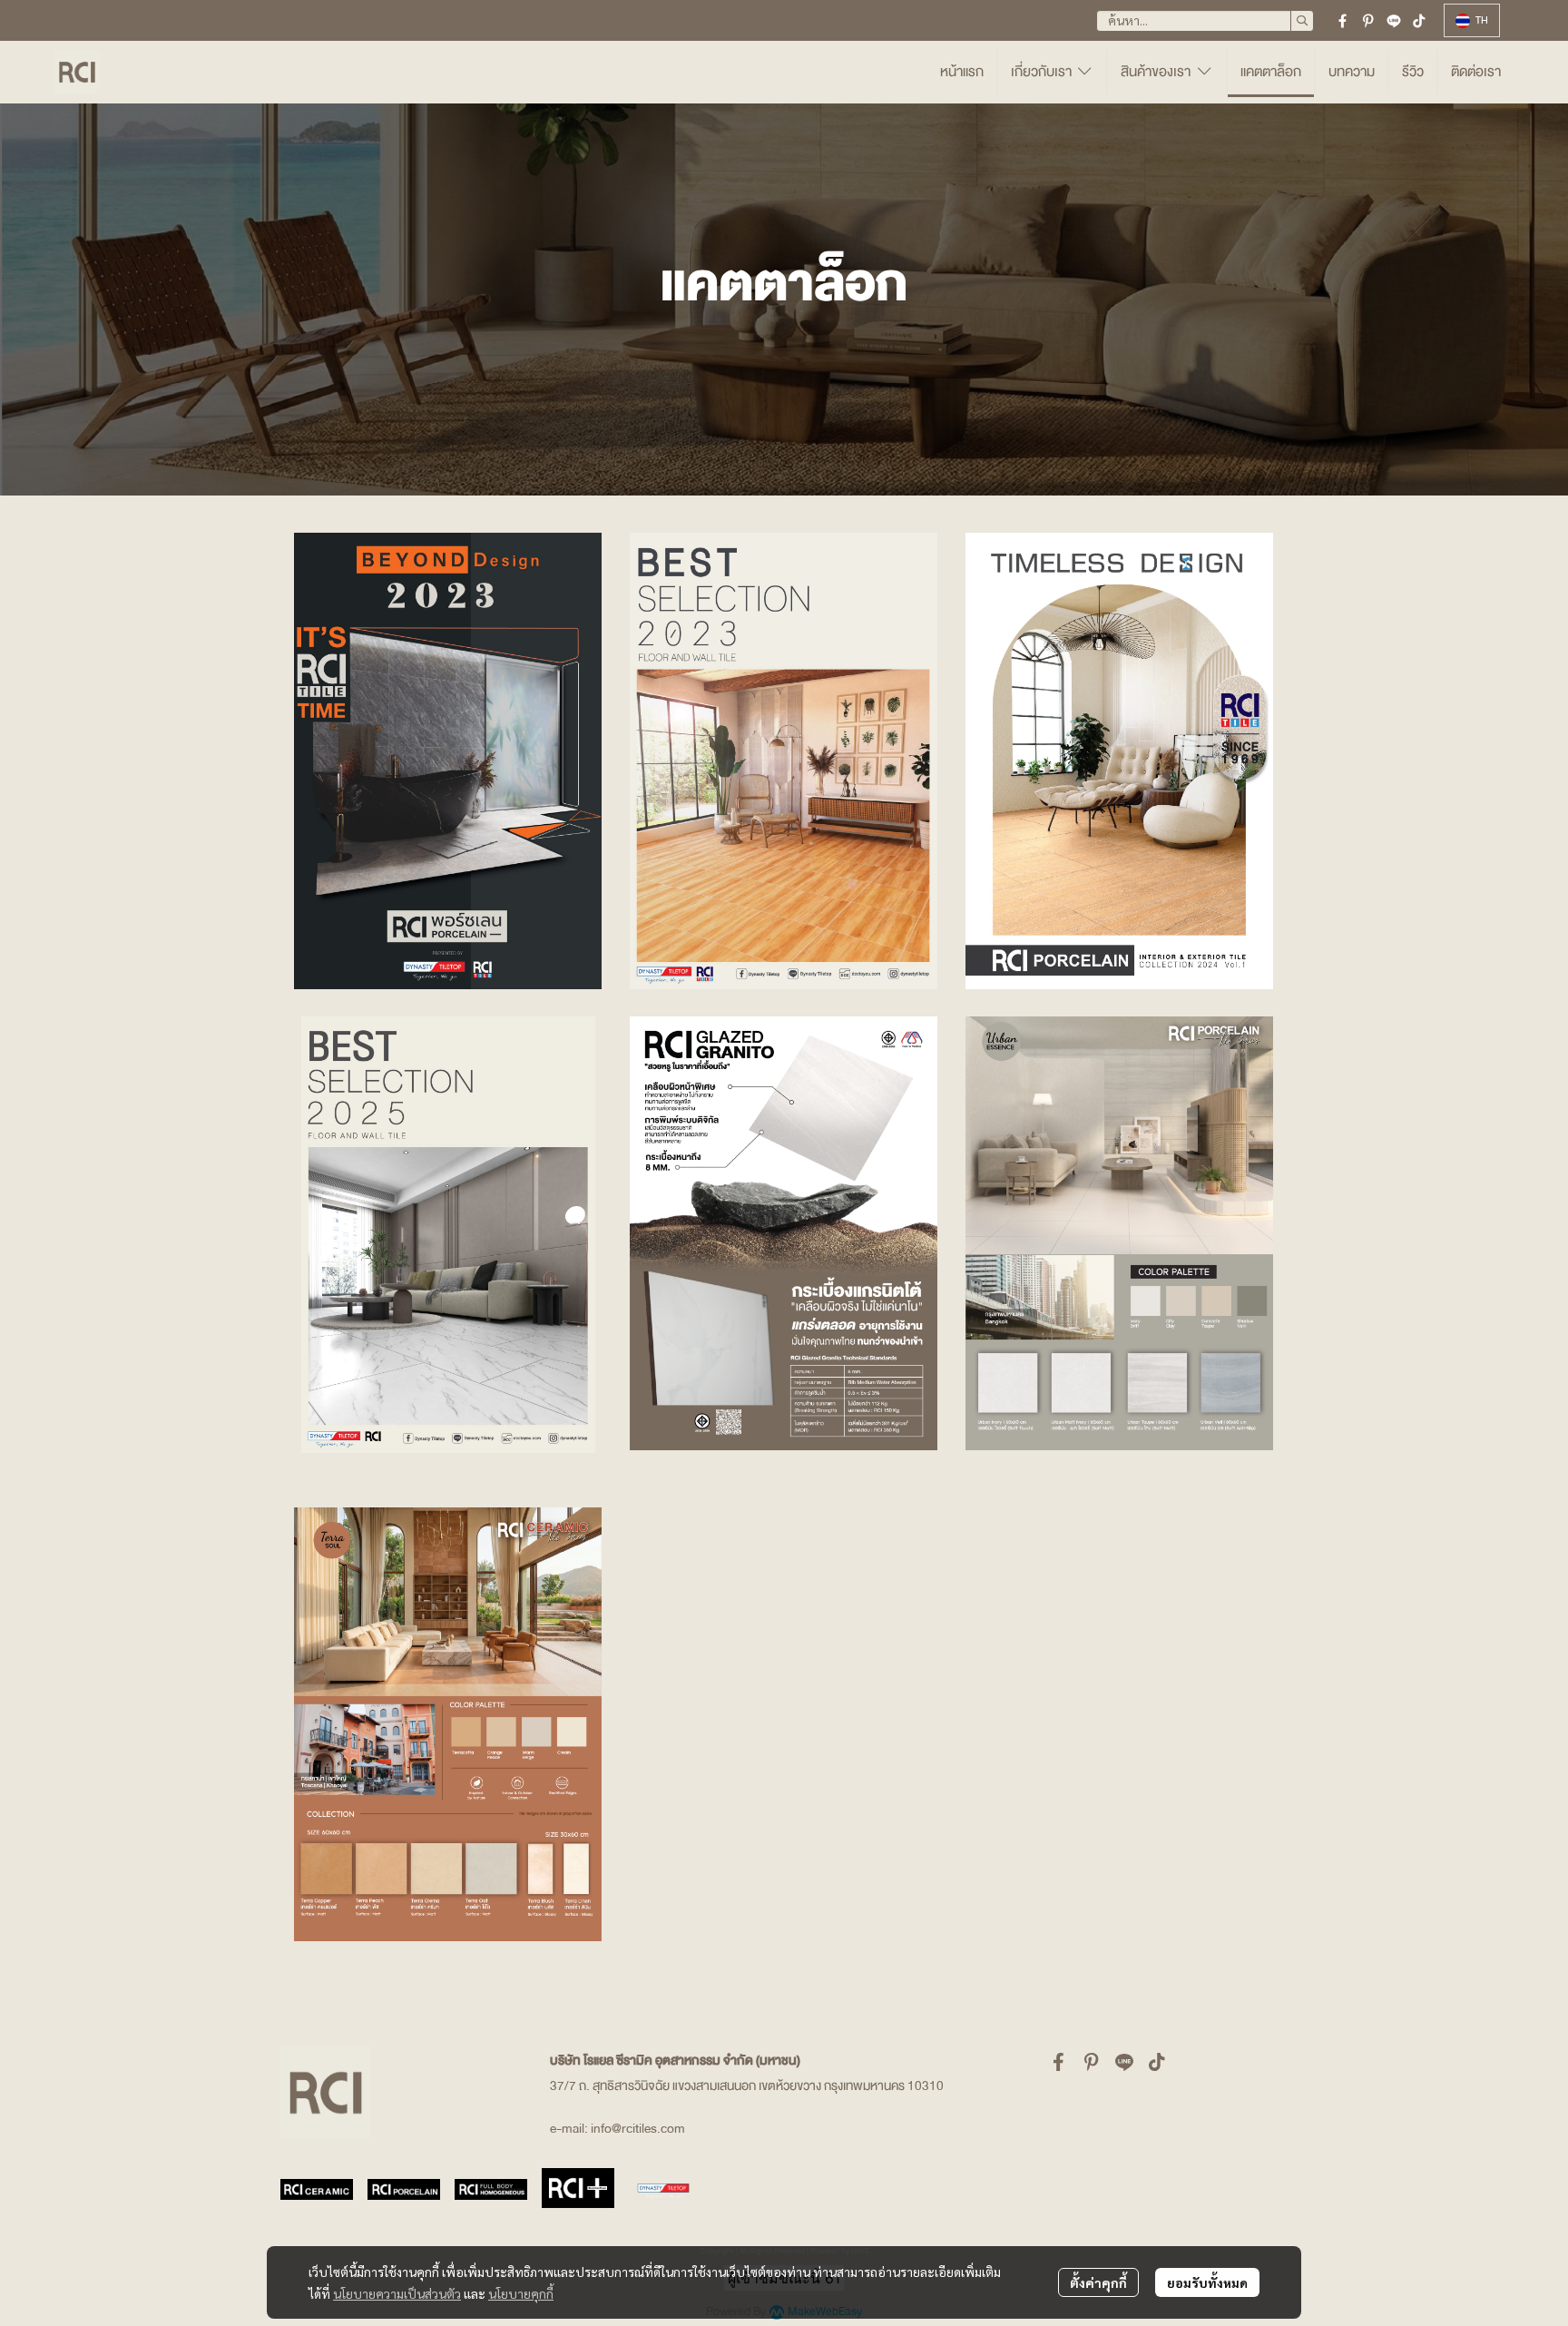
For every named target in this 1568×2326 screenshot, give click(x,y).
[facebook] (1343, 21)
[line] (1394, 21)
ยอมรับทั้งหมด (1207, 2282)
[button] (1205, 21)
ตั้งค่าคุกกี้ (1098, 2282)
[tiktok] (1419, 21)
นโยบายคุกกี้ (521, 2293)
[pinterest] (1368, 21)
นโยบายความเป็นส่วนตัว (397, 2293)
